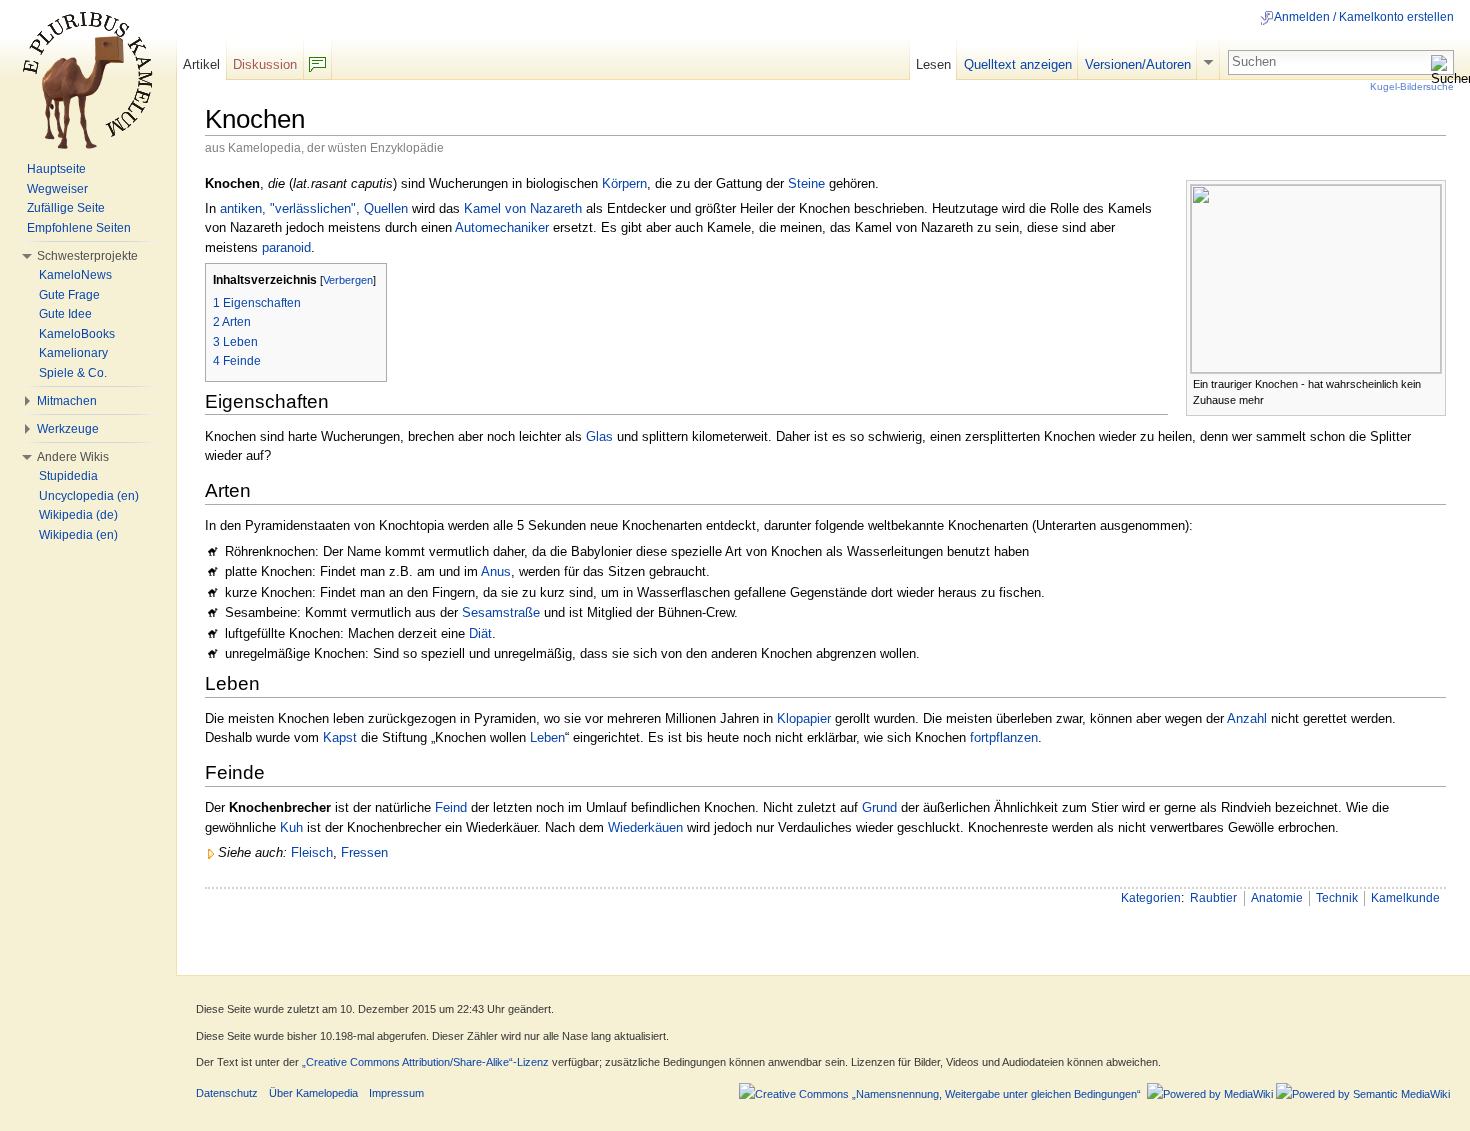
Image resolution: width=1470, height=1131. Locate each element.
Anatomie (1277, 898)
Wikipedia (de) (78, 515)
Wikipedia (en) (78, 535)
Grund (879, 807)
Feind (451, 807)
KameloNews (75, 275)
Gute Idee (65, 314)
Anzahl (1247, 718)
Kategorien (1151, 898)
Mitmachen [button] (67, 401)
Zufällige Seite (66, 208)
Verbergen (348, 280)
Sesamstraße (501, 612)
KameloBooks (77, 334)
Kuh (291, 827)
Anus (496, 571)
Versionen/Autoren (1138, 64)
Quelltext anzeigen (1018, 64)
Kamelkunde (1405, 898)
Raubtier (1213, 898)
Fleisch (312, 852)
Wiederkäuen (645, 827)
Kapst (340, 737)
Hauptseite (56, 169)
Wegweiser (57, 189)
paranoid (286, 247)
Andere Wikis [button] (73, 457)
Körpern (624, 183)
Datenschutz (227, 1093)
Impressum (396, 1093)
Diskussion (265, 64)
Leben (547, 737)
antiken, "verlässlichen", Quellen (314, 208)
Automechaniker (502, 227)
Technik (1337, 898)
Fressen (364, 852)
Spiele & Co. (73, 373)
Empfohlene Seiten (79, 228)
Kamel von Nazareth (523, 208)
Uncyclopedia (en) (89, 496)
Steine (806, 183)
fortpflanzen (1004, 737)
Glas (599, 436)
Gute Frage (69, 295)
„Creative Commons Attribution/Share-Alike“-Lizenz (425, 1062)
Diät (480, 633)
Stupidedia (68, 476)
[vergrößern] (1431, 382)
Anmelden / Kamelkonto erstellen (1364, 17)
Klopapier (804, 718)
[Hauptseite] (88, 80)
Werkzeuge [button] (68, 429)
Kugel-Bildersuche (1412, 86)
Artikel (201, 64)
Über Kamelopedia (313, 1093)
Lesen (933, 64)
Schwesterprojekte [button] (87, 256)
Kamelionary (73, 353)
